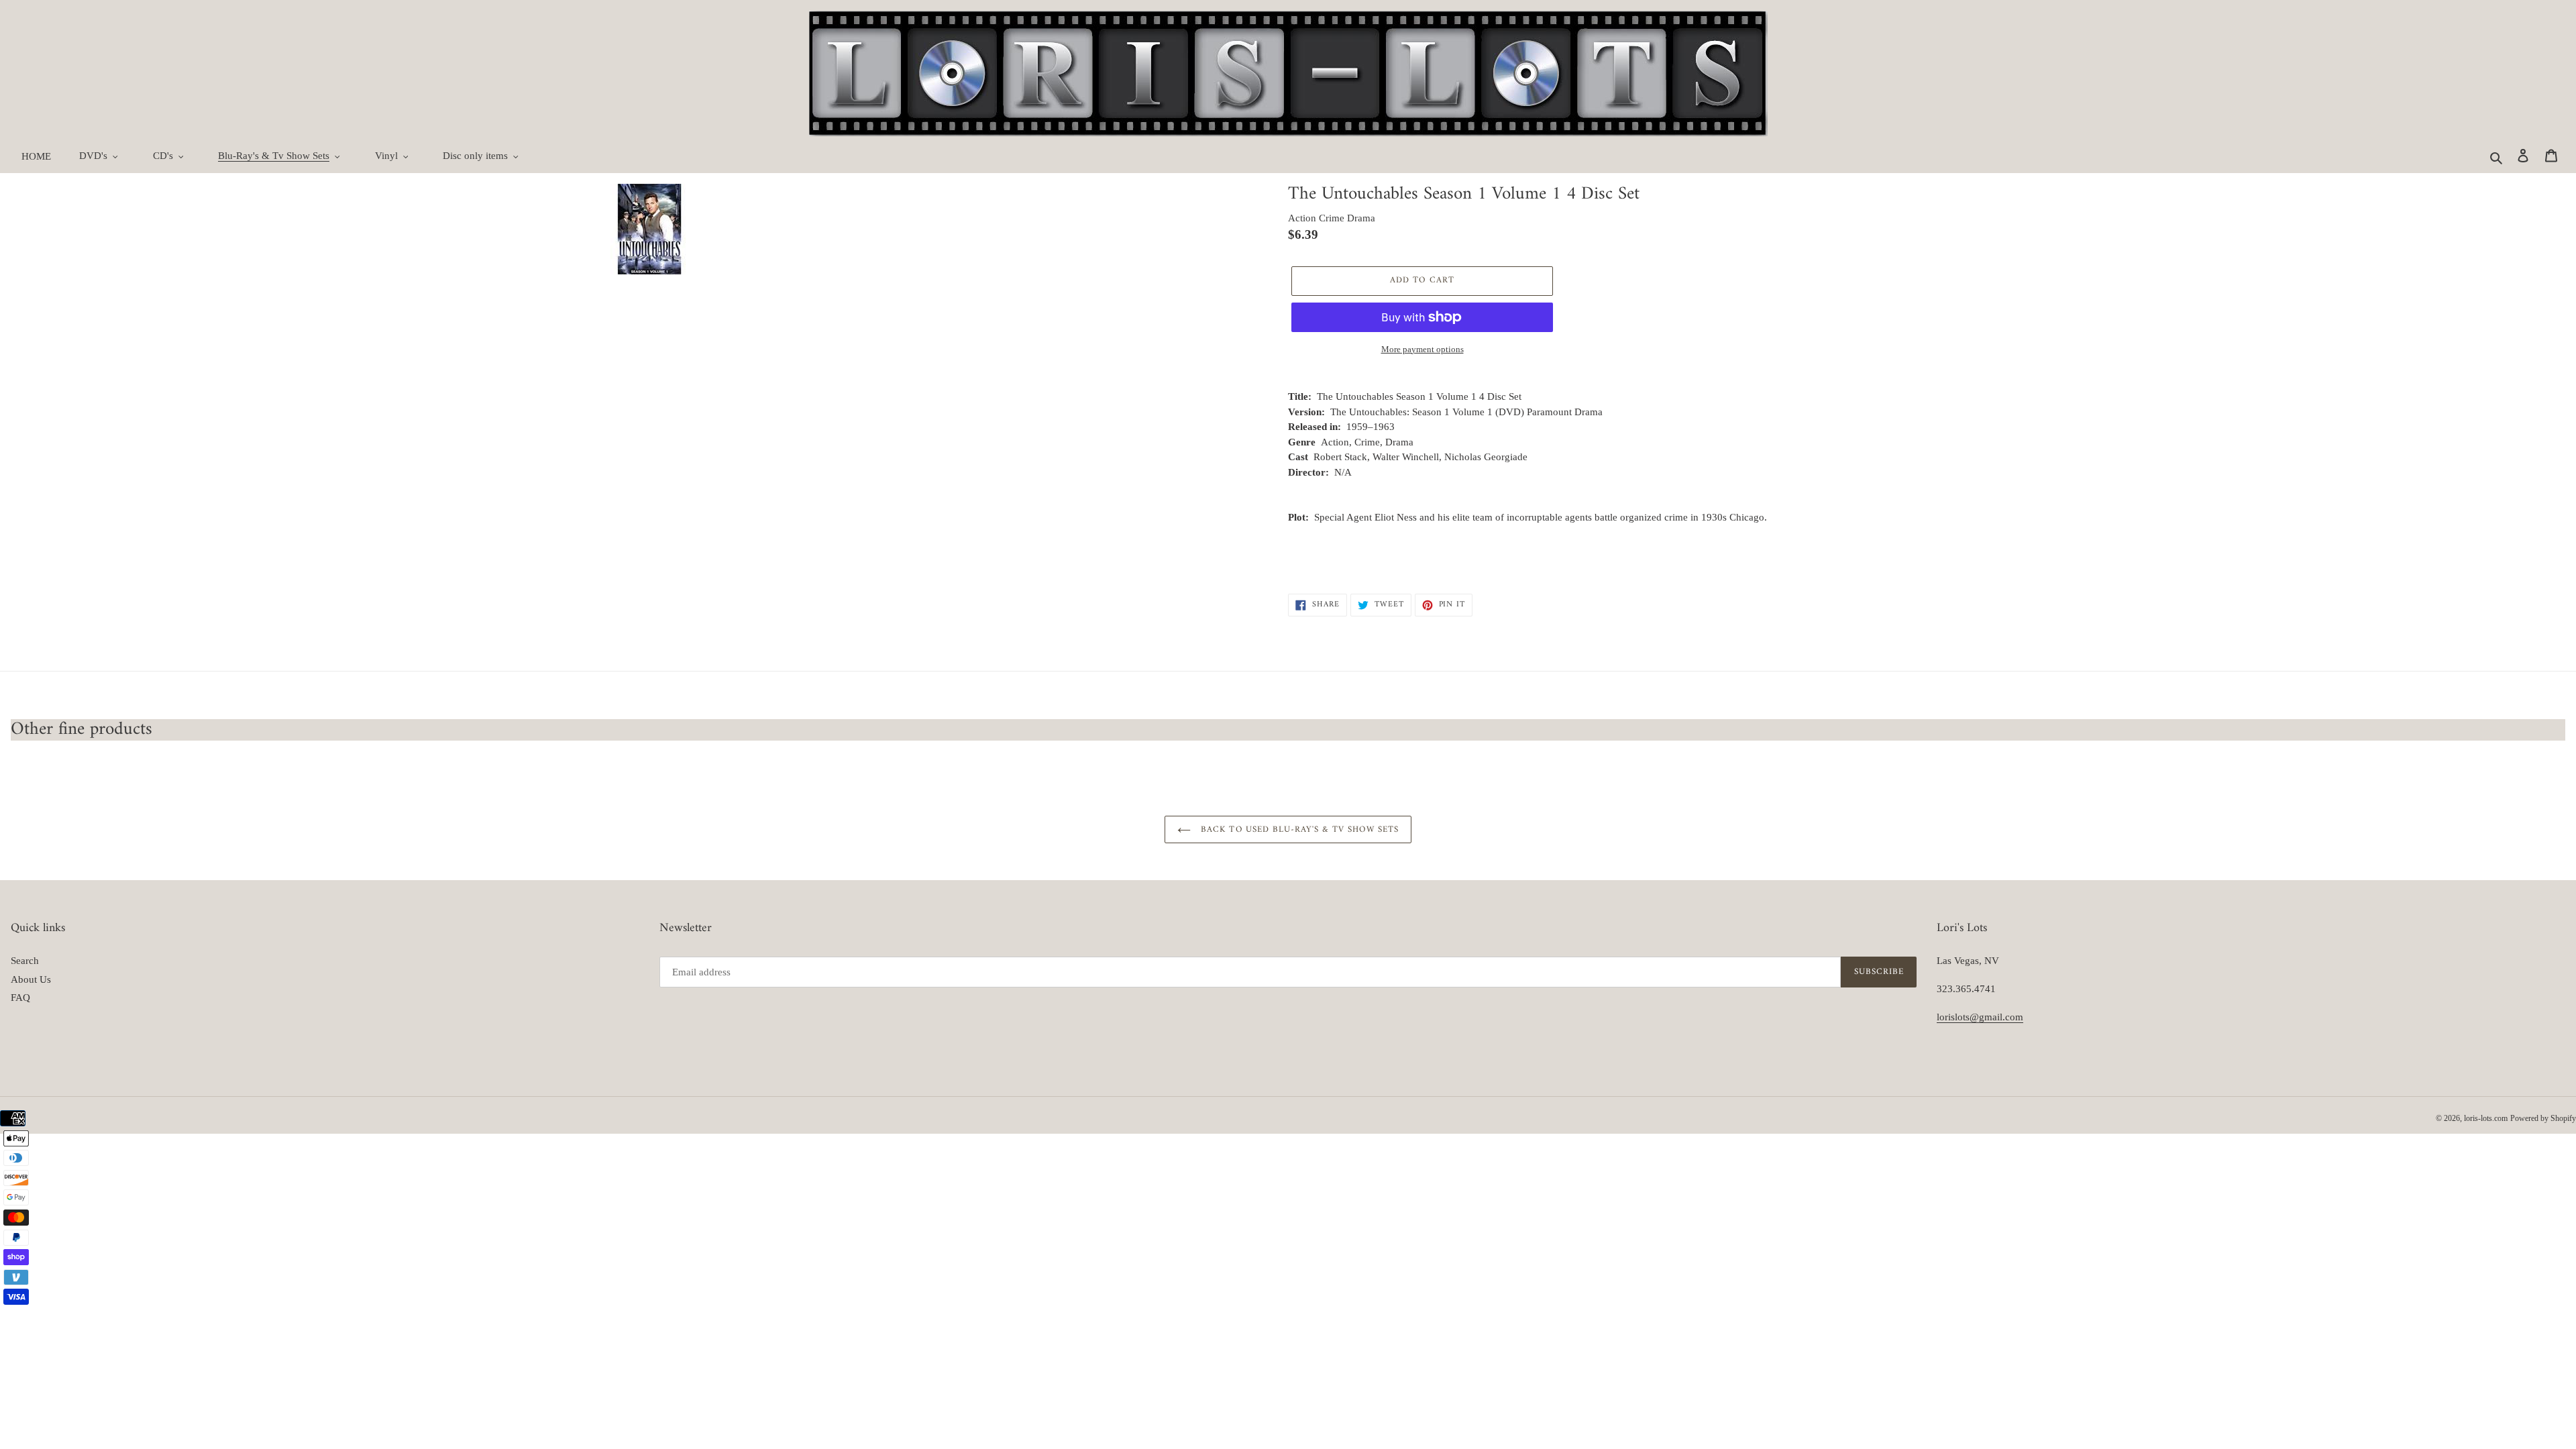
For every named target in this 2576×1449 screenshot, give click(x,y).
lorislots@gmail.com (1980, 1017)
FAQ (20, 998)
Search (25, 961)
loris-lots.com (2486, 1118)
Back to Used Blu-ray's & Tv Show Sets (1298, 829)
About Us (31, 979)
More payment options (1423, 349)
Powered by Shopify (2543, 1118)
